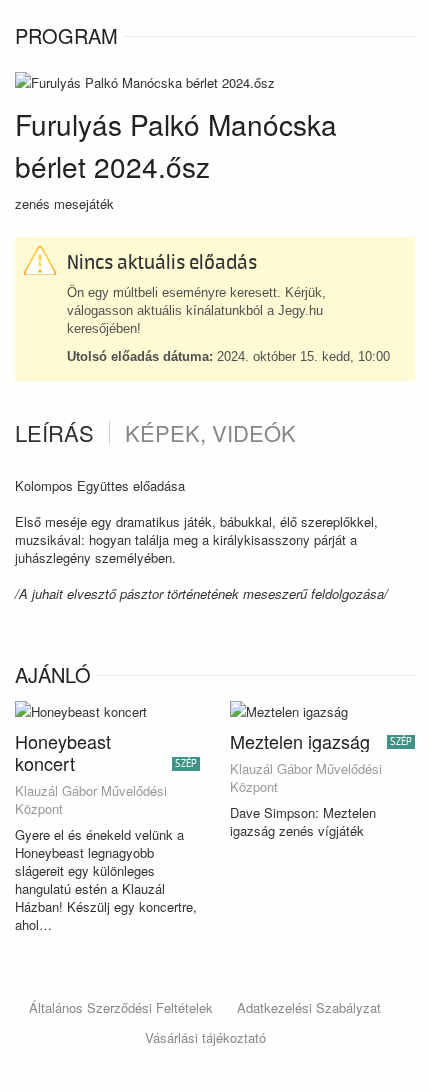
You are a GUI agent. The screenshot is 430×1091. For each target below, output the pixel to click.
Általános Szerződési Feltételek (121, 1007)
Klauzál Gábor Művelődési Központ (91, 800)
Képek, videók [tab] (210, 433)
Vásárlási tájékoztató (205, 1037)
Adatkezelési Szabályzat (309, 1007)
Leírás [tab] (54, 433)
